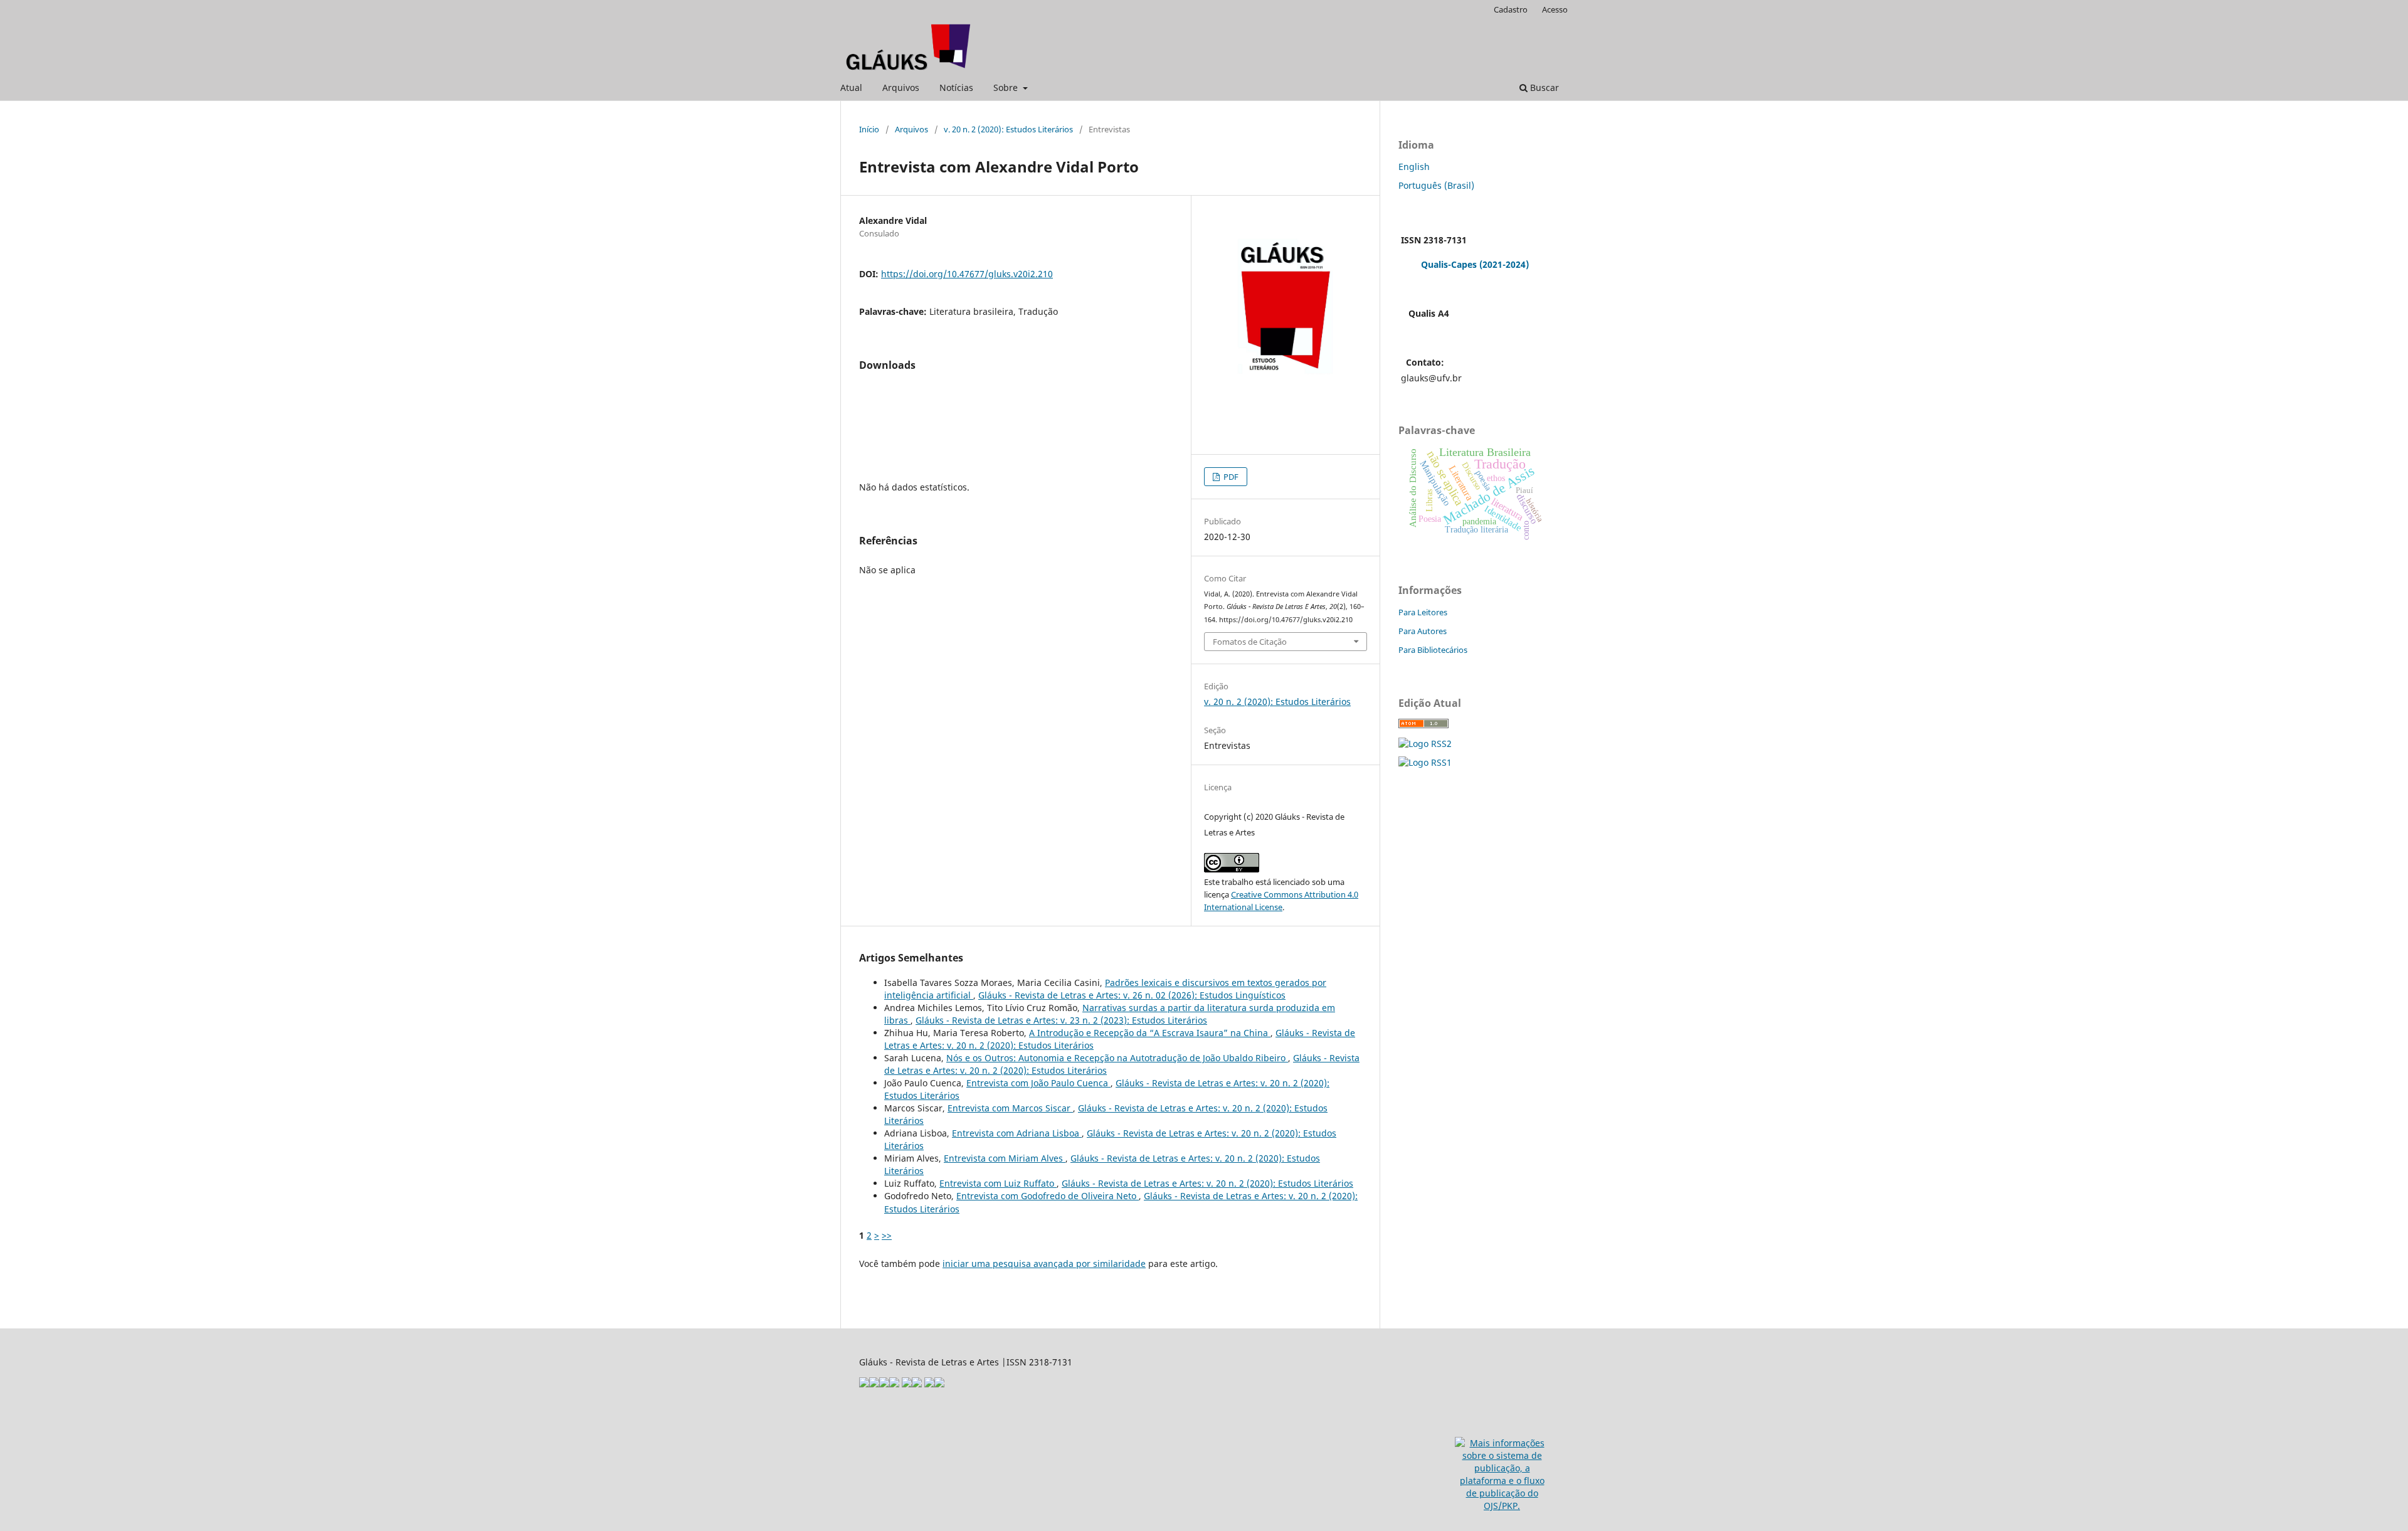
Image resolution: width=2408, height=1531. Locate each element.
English (1414, 167)
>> (887, 1235)
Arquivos (901, 87)
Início (869, 129)
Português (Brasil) (1436, 185)
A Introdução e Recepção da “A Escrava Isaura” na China (1150, 1033)
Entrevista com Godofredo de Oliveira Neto (1048, 1196)
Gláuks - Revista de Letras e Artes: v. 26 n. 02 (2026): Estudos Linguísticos (1132, 995)
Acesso (1555, 9)
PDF (1230, 477)
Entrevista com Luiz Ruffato (998, 1183)
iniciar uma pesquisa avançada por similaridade (1044, 1263)
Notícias (956, 87)
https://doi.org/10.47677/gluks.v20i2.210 (967, 274)
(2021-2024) (1504, 264)
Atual (851, 87)
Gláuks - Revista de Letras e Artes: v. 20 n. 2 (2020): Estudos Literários (1207, 1183)
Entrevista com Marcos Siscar (1010, 1108)
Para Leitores (1423, 612)
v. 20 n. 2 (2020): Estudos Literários (1008, 129)
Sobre (1007, 87)
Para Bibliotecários (1433, 650)
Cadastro (1511, 9)
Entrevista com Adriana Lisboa (1017, 1133)
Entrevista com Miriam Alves (1005, 1158)
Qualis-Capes (1449, 264)
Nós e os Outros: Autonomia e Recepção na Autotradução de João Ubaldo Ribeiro (1117, 1058)
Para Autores (1423, 631)
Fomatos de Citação (1250, 642)
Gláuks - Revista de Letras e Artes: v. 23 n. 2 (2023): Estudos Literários (1061, 1020)
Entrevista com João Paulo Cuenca (1038, 1083)
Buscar (1543, 87)
